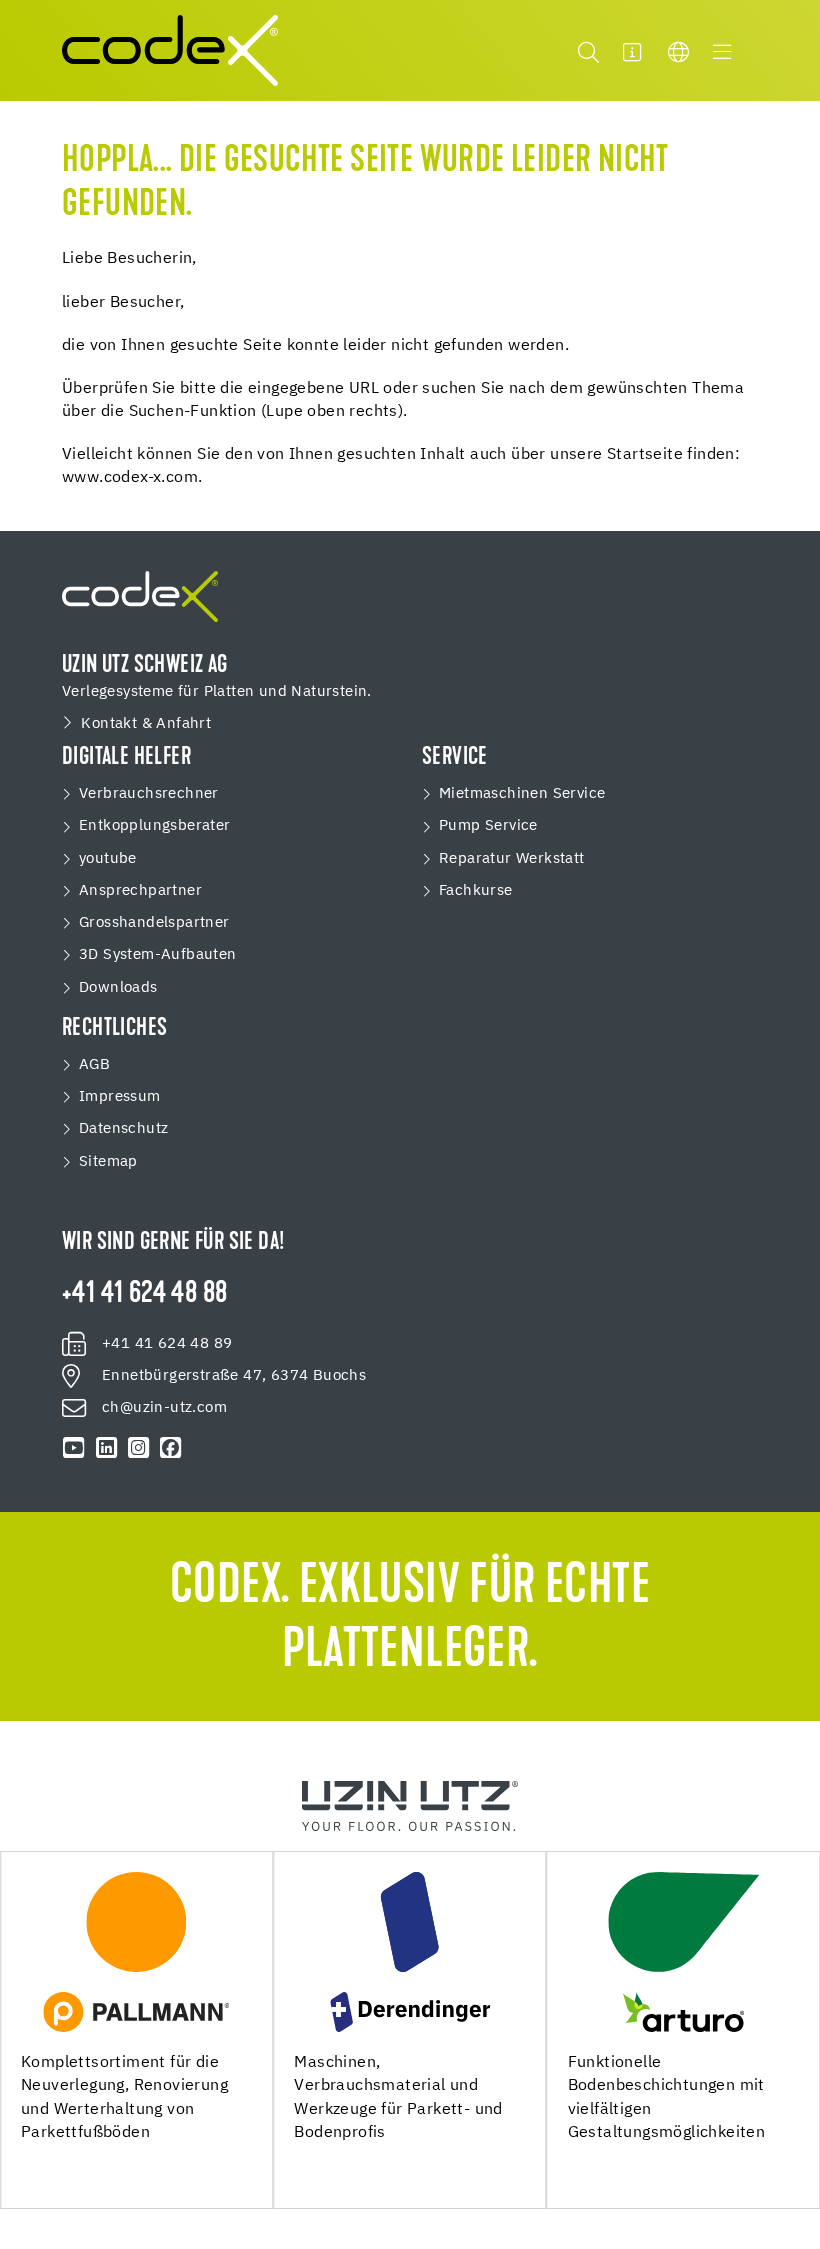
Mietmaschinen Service (522, 793)
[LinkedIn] (106, 1448)
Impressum (120, 1096)
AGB (94, 1064)
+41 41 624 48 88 (144, 1295)
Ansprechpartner (140, 890)
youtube (108, 858)
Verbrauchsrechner (149, 793)
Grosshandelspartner (154, 922)
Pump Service (488, 825)
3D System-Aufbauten (158, 954)
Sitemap (108, 1161)
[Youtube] (74, 1448)
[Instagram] (138, 1448)
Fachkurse (476, 890)
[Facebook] (171, 1448)
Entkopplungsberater (155, 825)
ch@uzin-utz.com (164, 1407)
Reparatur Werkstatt (512, 858)
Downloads (118, 987)
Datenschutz (123, 1128)
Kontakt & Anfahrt (146, 723)
